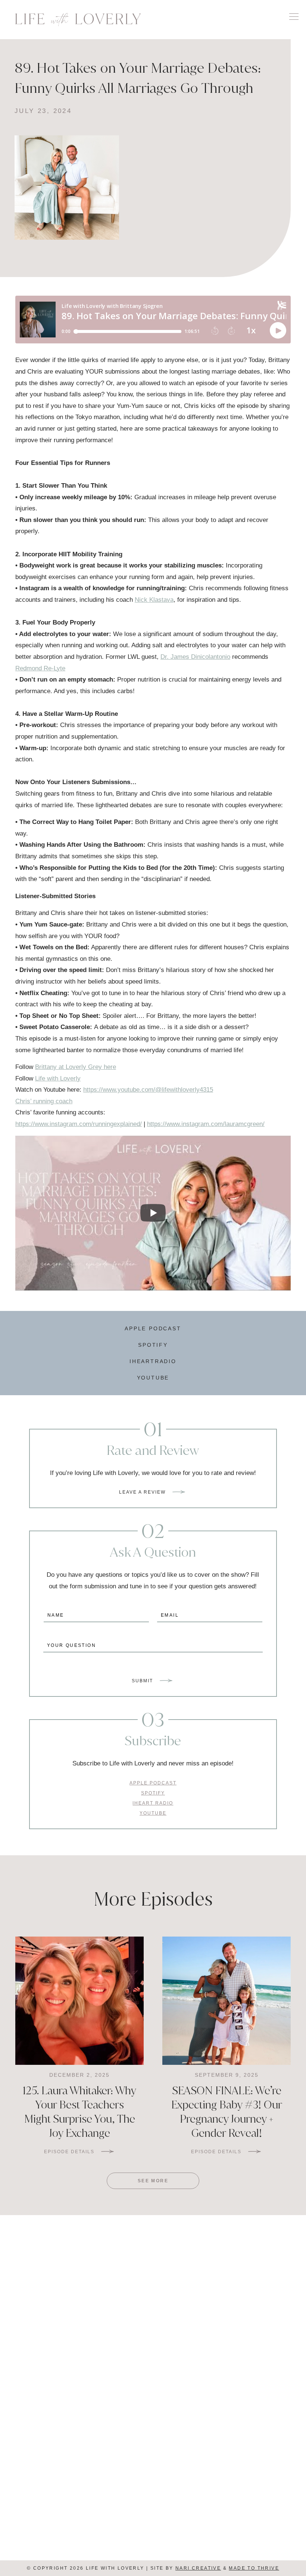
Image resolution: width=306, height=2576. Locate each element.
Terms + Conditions (153, 2552)
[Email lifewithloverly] (141, 2387)
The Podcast (223, 2486)
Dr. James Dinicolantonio (195, 657)
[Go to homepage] (78, 20)
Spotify (153, 1345)
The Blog (83, 2505)
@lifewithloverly (189, 2252)
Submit (142, 1681)
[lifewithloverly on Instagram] (166, 2387)
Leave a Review (142, 1492)
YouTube (153, 1378)
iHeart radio (153, 1803)
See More (153, 2181)
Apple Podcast (153, 1328)
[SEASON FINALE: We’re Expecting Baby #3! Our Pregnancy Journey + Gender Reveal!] (227, 2001)
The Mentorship (83, 2486)
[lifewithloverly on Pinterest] (149, 2387)
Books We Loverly (224, 2505)
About (82, 2523)
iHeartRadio (153, 1361)
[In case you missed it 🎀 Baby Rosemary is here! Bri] (25, 2295)
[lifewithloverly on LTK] (157, 2387)
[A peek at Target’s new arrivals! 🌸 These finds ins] (127, 2295)
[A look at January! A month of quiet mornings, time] (281, 2295)
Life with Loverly (58, 1078)
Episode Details (69, 2152)
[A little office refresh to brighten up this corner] (76, 2295)
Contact (223, 2523)
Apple (82, 2429)
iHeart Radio (223, 2429)
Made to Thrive (254, 2568)
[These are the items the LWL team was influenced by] (230, 2295)
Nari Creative (198, 2568)
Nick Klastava (154, 600)
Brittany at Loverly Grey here (76, 1067)
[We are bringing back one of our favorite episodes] (179, 2295)
